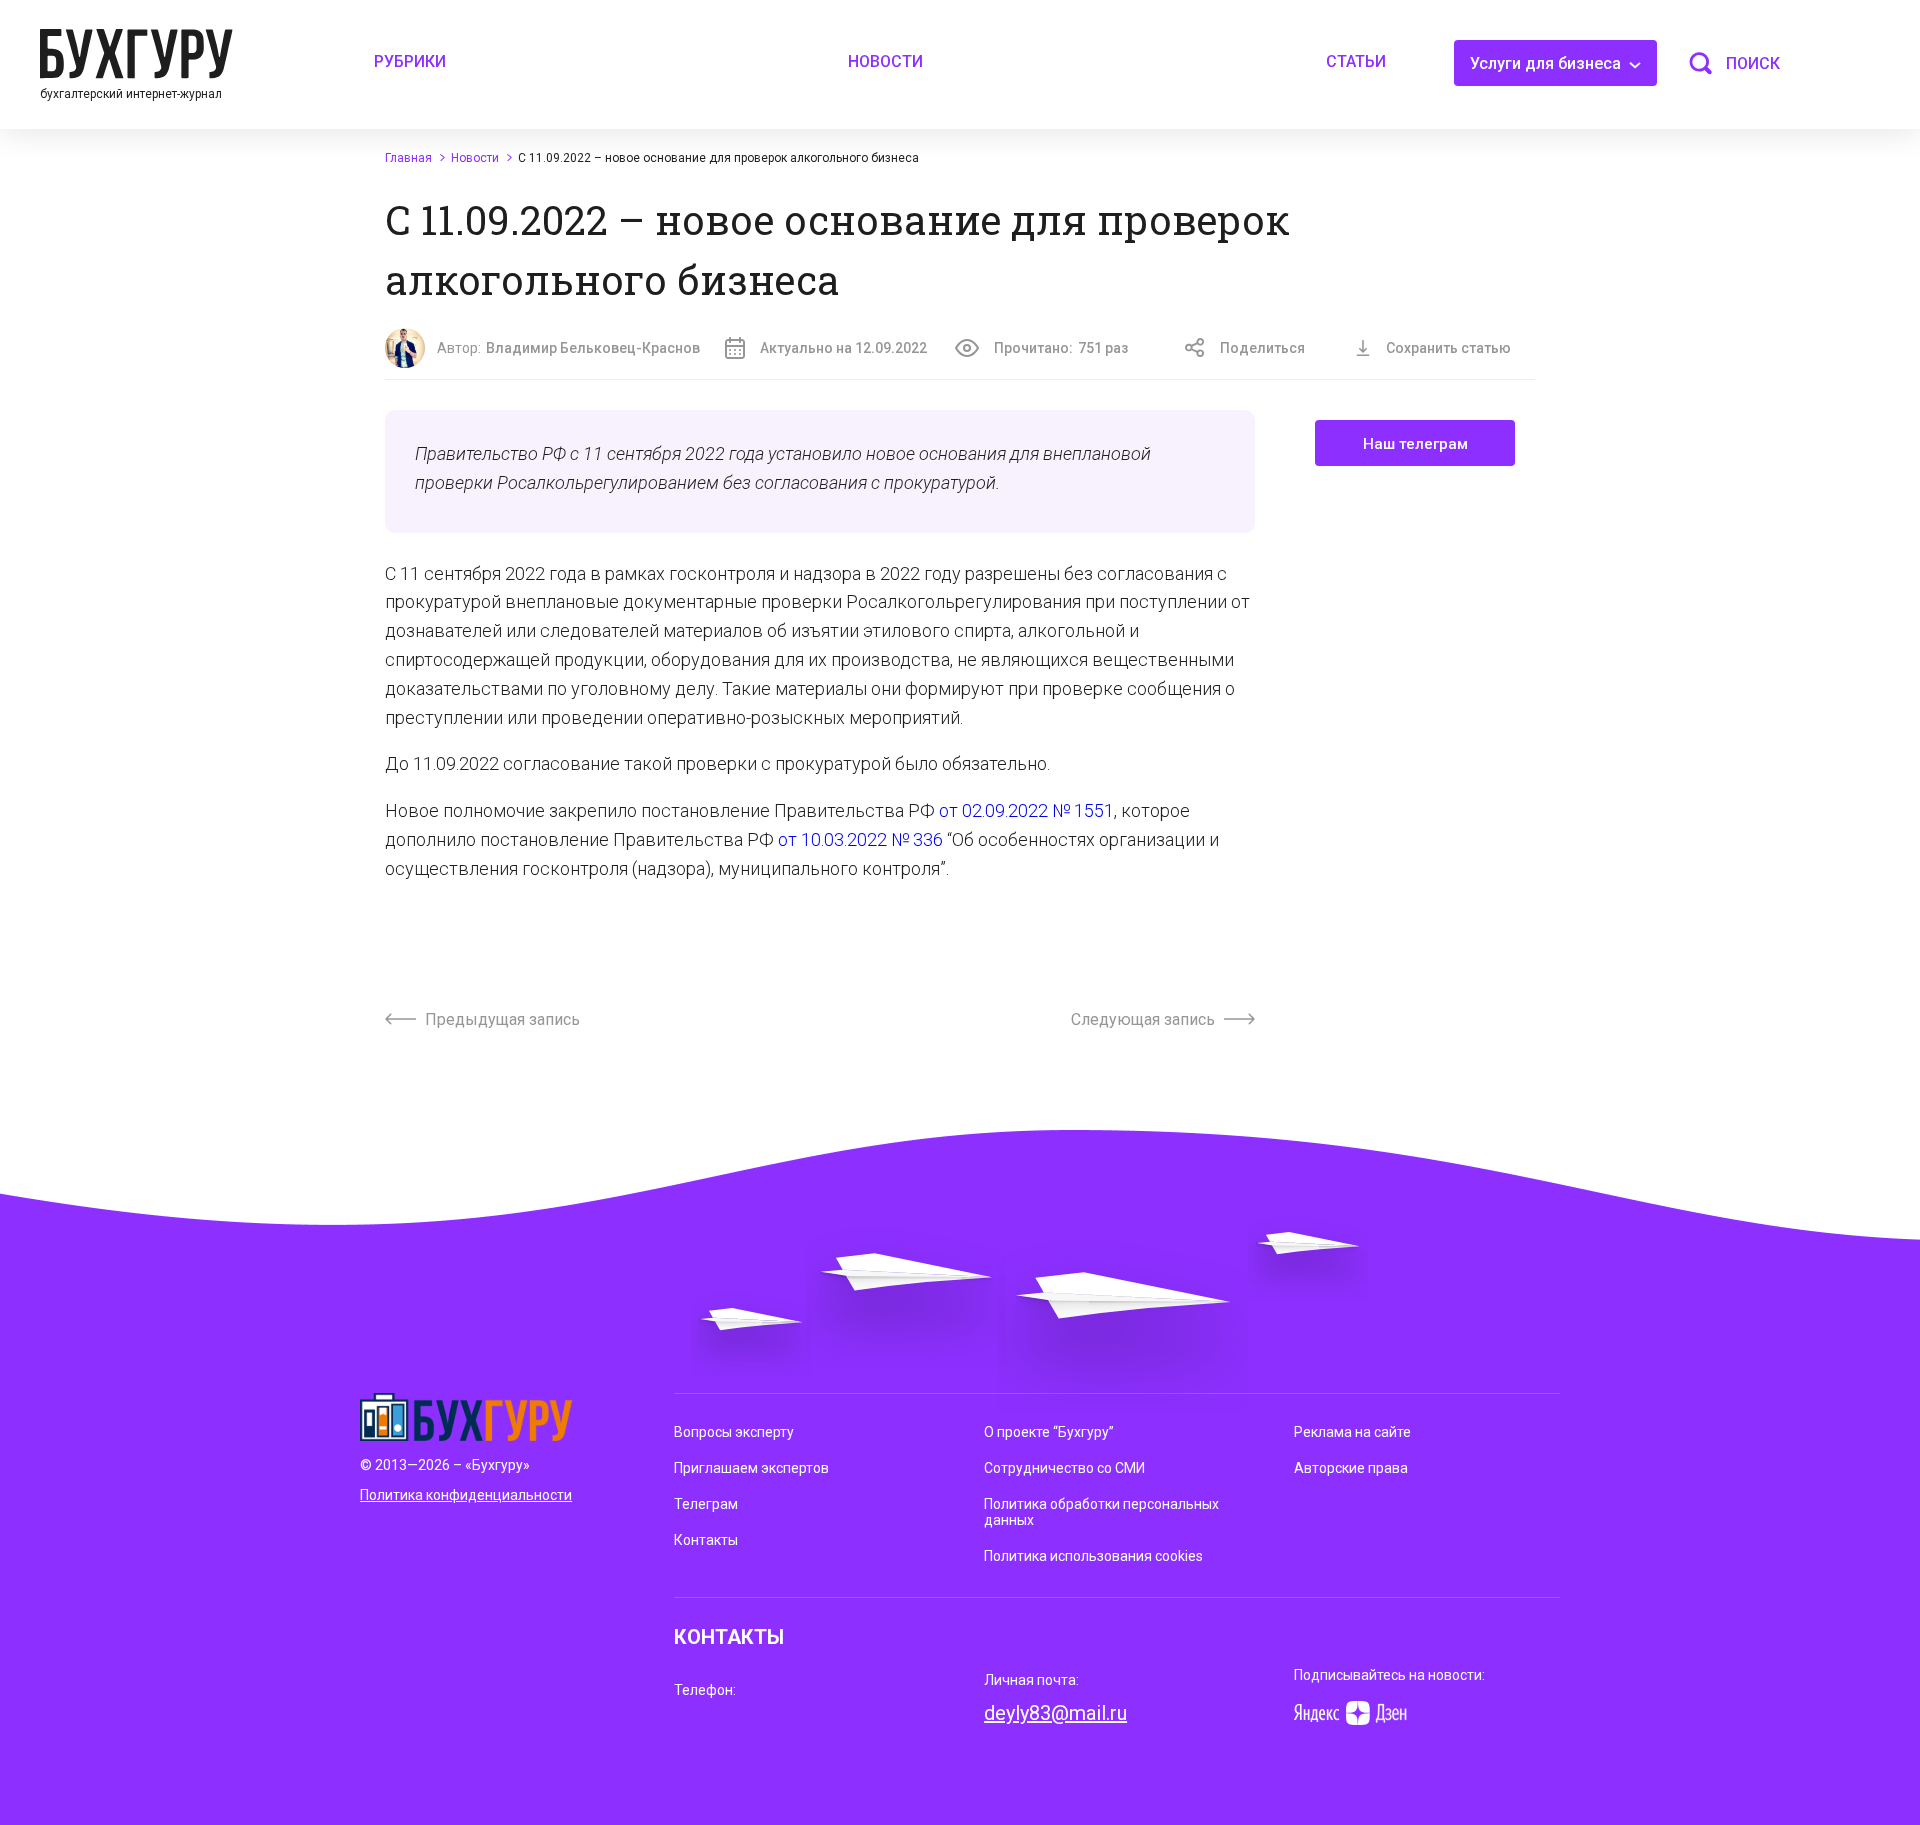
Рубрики (410, 61)
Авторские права (1351, 1468)
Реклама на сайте (1352, 1432)
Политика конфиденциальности (466, 1495)
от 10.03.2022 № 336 (860, 839)
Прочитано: (1061, 348)
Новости (885, 61)
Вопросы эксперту (734, 1432)
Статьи (1356, 61)
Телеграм (706, 1504)
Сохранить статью (1448, 348)
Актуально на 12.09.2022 (843, 348)
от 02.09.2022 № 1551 (1026, 810)
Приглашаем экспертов (751, 1468)
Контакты (706, 1540)
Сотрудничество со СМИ (1064, 1468)
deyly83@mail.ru (1055, 1713)
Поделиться (1262, 348)
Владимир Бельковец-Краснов (593, 348)
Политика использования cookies (1093, 1556)
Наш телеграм (1415, 444)
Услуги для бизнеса (1547, 63)
